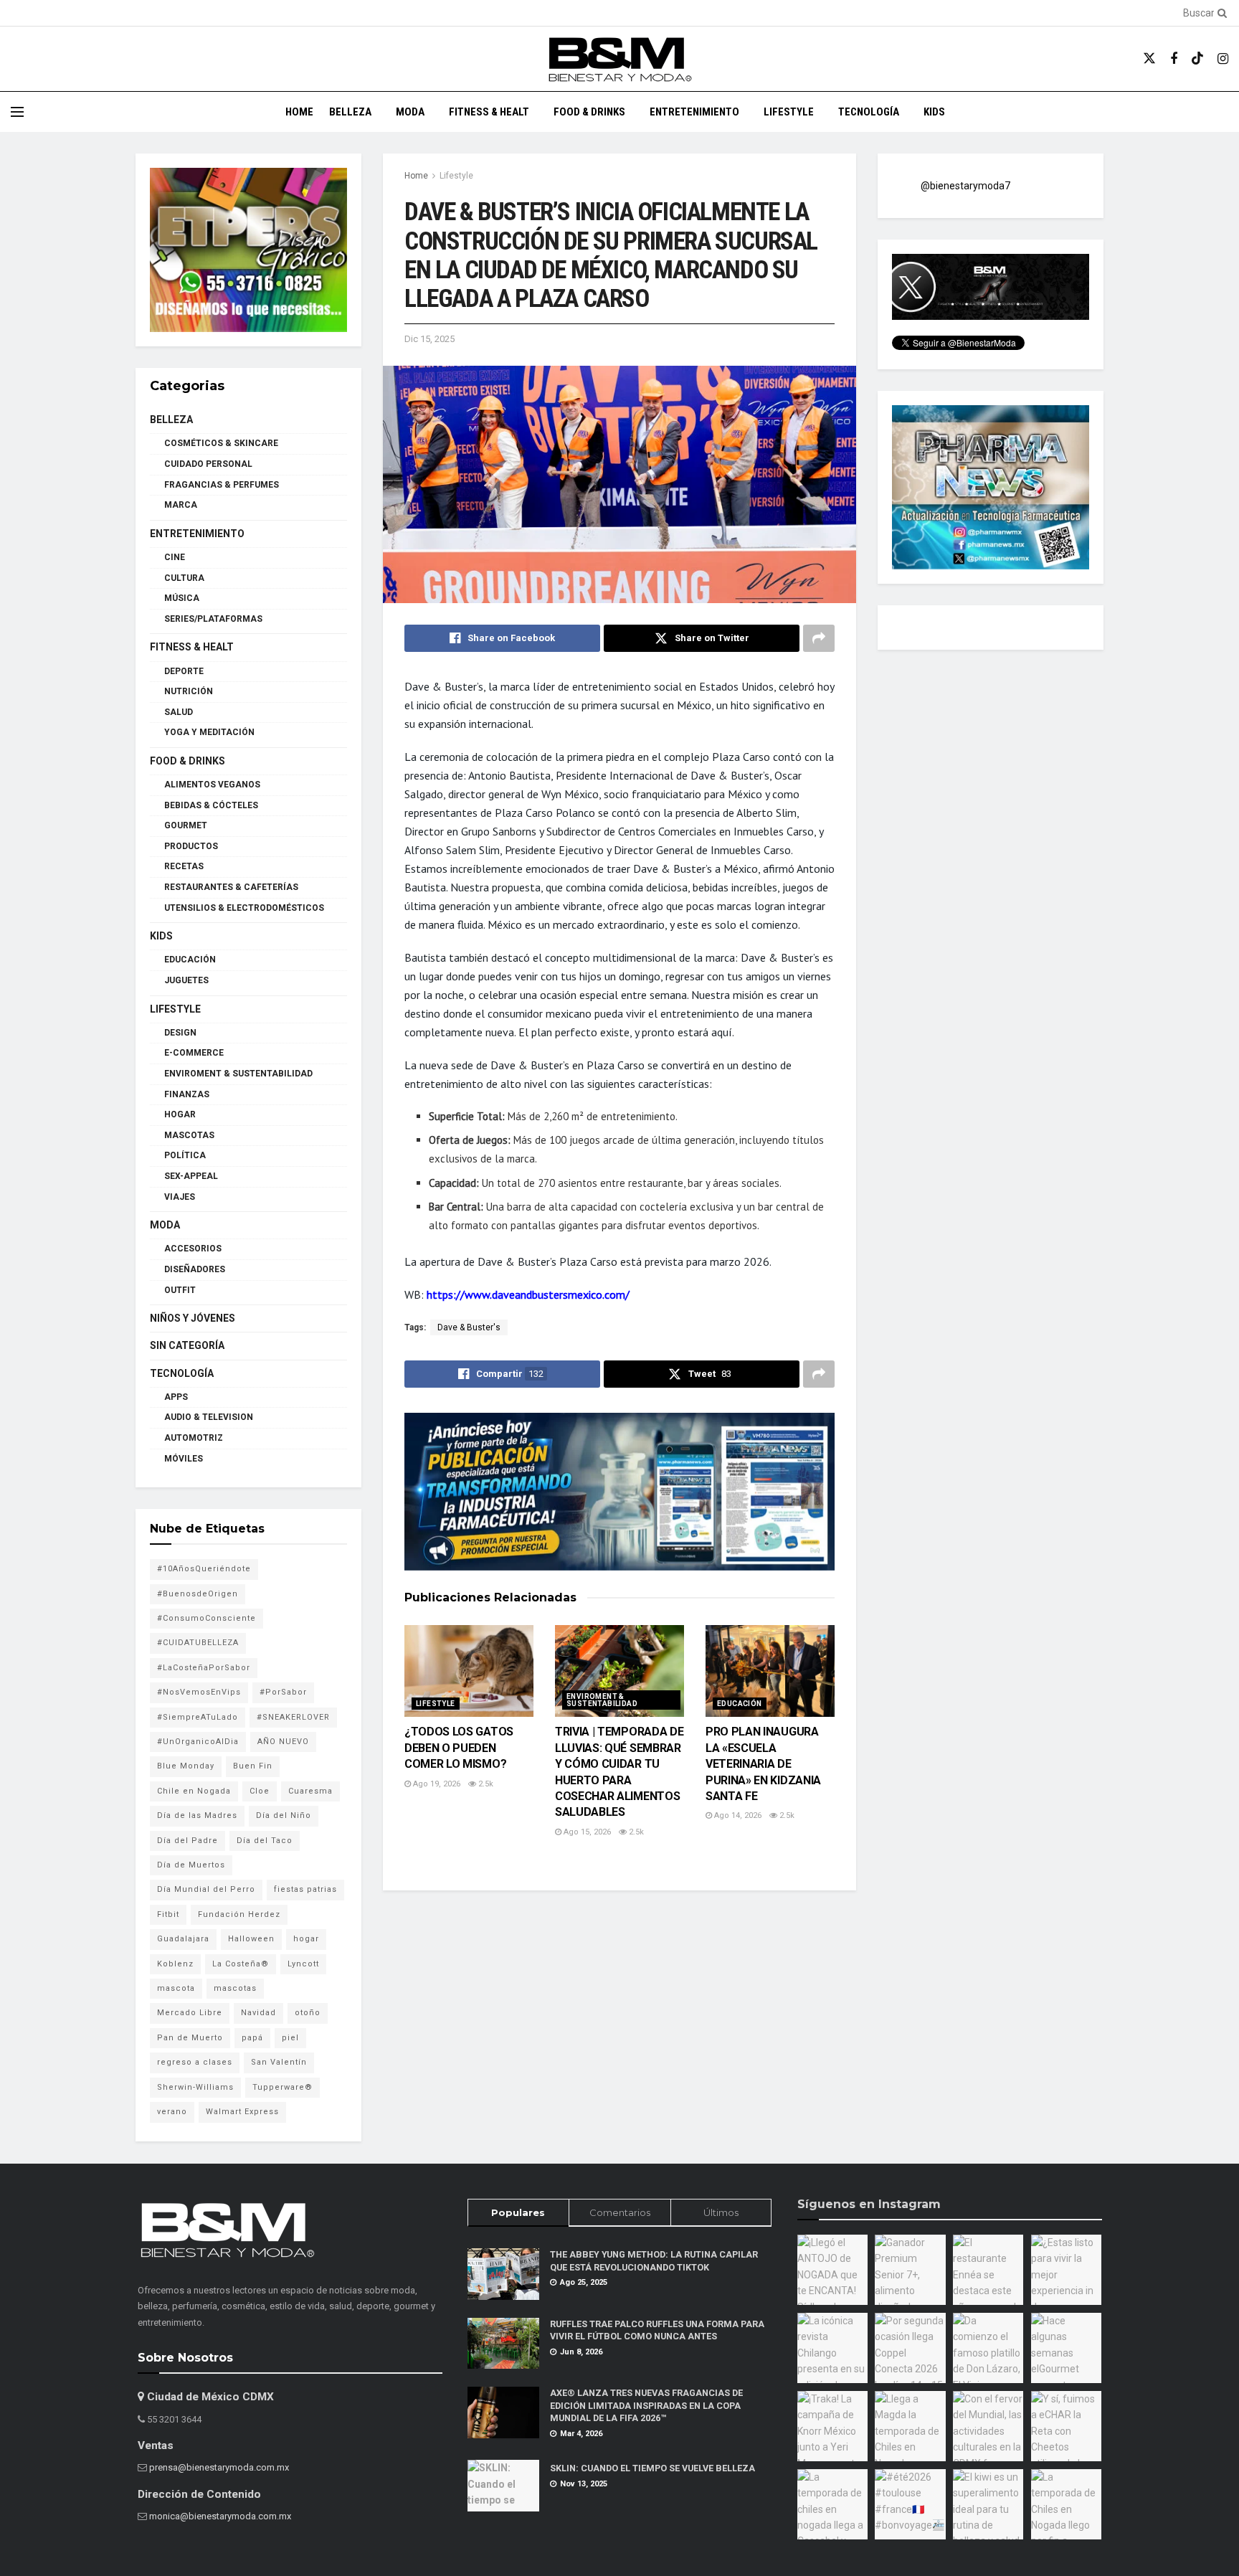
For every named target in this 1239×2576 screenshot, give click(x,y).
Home (299, 112)
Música (182, 598)
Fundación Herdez (239, 1914)
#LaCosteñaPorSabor (204, 1668)
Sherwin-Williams (195, 2087)
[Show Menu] (17, 112)
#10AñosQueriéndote (204, 1569)
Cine (175, 557)
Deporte (184, 671)
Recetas (184, 866)
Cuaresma (310, 1791)
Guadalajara (183, 1939)
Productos (191, 846)
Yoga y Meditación (209, 732)
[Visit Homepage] (619, 59)
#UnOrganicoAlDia (198, 1742)
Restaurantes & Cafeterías (231, 887)
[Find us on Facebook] (1174, 59)
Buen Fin (253, 1766)
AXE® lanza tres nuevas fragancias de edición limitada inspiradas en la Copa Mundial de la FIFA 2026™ (646, 2405)
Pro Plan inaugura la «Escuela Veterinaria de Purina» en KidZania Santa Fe (763, 1764)
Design (180, 1033)
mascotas (235, 1988)
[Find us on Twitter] (1149, 59)
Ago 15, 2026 (586, 1832)
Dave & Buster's (469, 1327)
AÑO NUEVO (283, 1742)
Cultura (184, 578)
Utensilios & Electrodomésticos (244, 908)
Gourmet (186, 825)
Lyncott (303, 1964)
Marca (181, 505)
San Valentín (279, 2062)
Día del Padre (187, 1841)
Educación (740, 1704)
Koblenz (175, 1964)
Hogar (180, 1114)
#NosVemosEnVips (199, 1692)
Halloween (251, 1939)
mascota (176, 1988)
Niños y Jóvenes (193, 1318)
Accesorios (193, 1249)
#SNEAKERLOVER (293, 1717)
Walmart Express (242, 2112)
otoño (308, 2013)
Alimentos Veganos (212, 785)
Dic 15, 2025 (429, 339)
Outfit (180, 1290)
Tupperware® (283, 2087)
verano (172, 2112)
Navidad (258, 2013)
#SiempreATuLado (198, 1717)
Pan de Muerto (190, 2038)
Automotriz (194, 1438)
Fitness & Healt (489, 112)
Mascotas (189, 1135)
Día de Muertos (191, 1865)
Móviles (184, 1459)
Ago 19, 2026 (436, 1784)
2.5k (485, 1784)
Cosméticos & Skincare (221, 443)
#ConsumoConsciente (206, 1618)
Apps (176, 1397)
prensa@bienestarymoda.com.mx (219, 2467)
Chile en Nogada (194, 1791)
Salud (179, 712)
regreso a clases (195, 2062)
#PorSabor (283, 1692)
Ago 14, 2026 (737, 1815)
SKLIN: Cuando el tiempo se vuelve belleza (652, 2468)
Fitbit (168, 1914)
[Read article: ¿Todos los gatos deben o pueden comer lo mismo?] (469, 1671)
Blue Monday (186, 1766)
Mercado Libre (190, 2013)
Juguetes (186, 980)
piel (290, 2038)
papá (252, 2038)
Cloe (260, 1791)
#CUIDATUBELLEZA (198, 1643)
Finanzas (187, 1094)
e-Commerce (194, 1053)
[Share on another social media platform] (819, 638)
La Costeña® (241, 1964)
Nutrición (189, 691)
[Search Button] (1220, 13)
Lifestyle (789, 112)
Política (185, 1155)
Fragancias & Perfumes (222, 485)
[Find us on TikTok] (1197, 59)
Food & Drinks (589, 112)
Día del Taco (265, 1841)
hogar (306, 1939)
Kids (934, 112)
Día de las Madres (197, 1815)
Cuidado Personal (208, 464)
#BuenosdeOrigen (198, 1594)
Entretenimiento (694, 112)
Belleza (350, 112)
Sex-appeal (191, 1176)
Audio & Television (209, 1417)
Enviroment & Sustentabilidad (602, 1700)
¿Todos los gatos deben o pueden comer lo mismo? (459, 1748)
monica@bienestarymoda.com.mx (220, 2516)
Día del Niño (284, 1815)
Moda (410, 112)
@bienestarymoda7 (965, 186)
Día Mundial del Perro (206, 1889)
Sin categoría (187, 1345)
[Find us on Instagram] (1223, 59)
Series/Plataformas (213, 619)
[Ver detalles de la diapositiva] (248, 250)
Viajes (180, 1197)
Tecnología (869, 112)
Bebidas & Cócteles (211, 805)
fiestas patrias (305, 1889)
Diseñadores (195, 1269)
